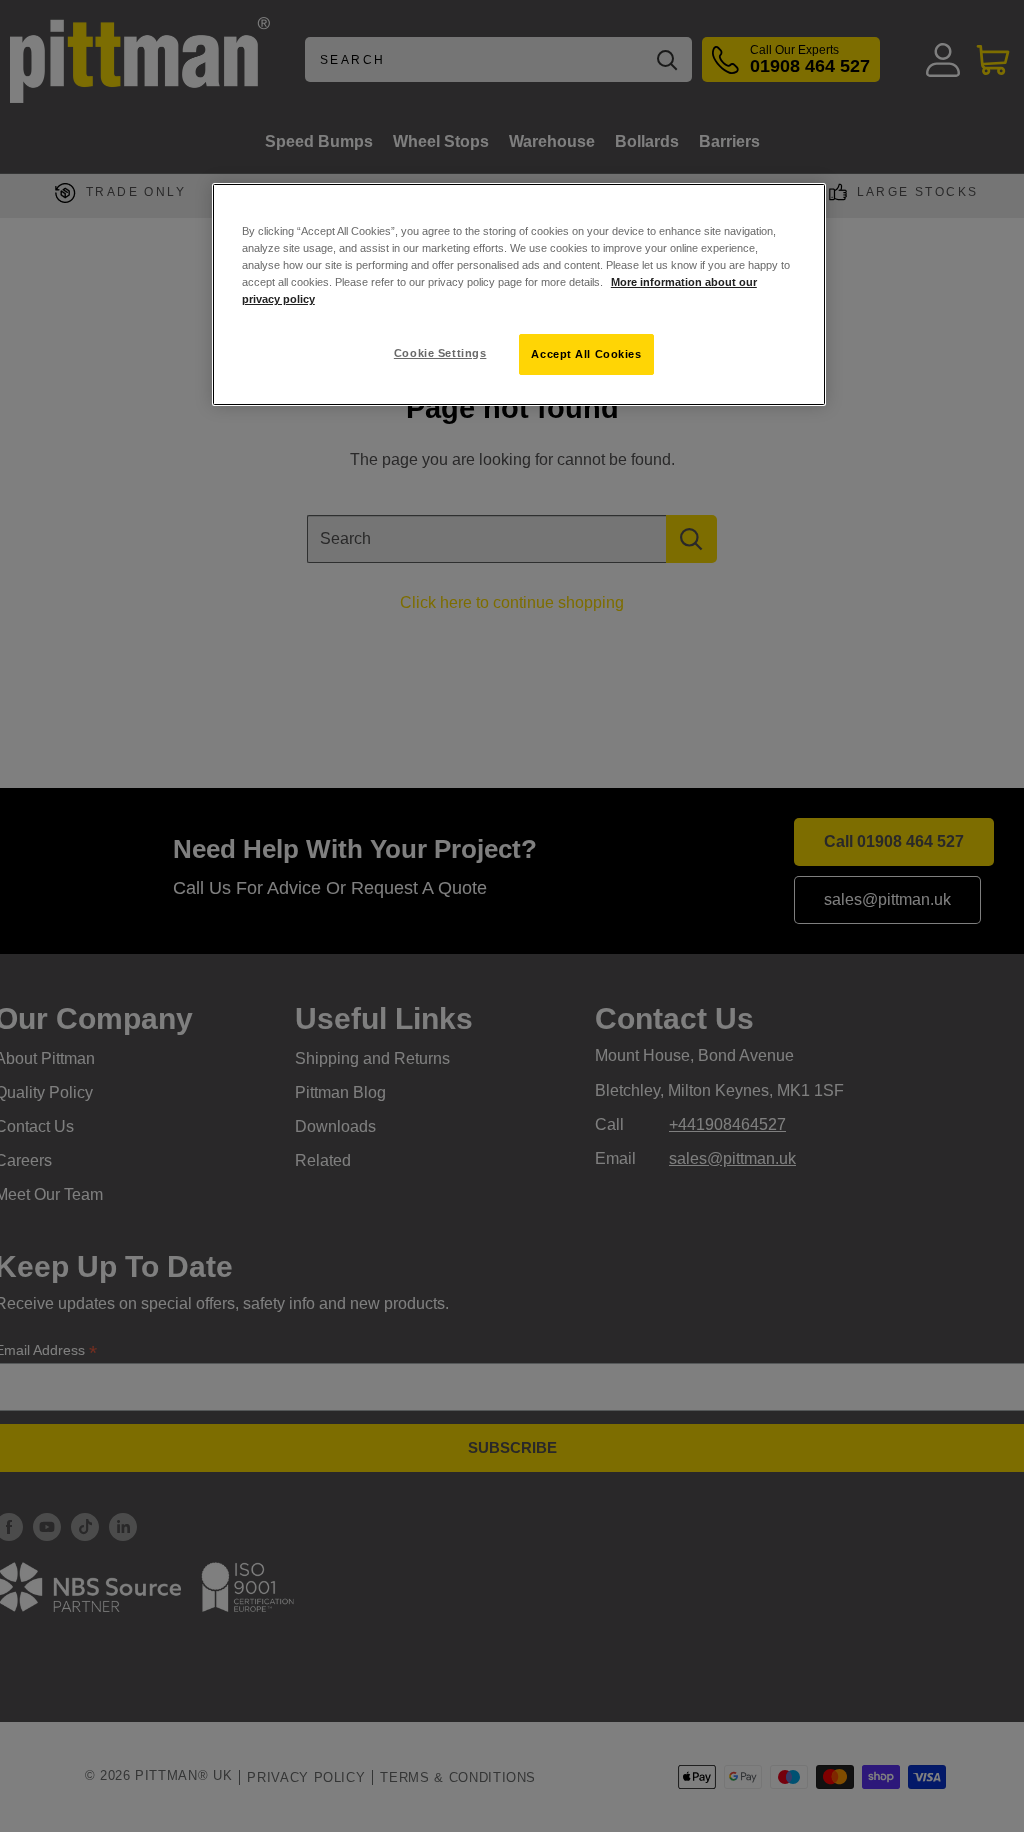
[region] (519, 294)
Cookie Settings (440, 353)
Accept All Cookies (586, 354)
